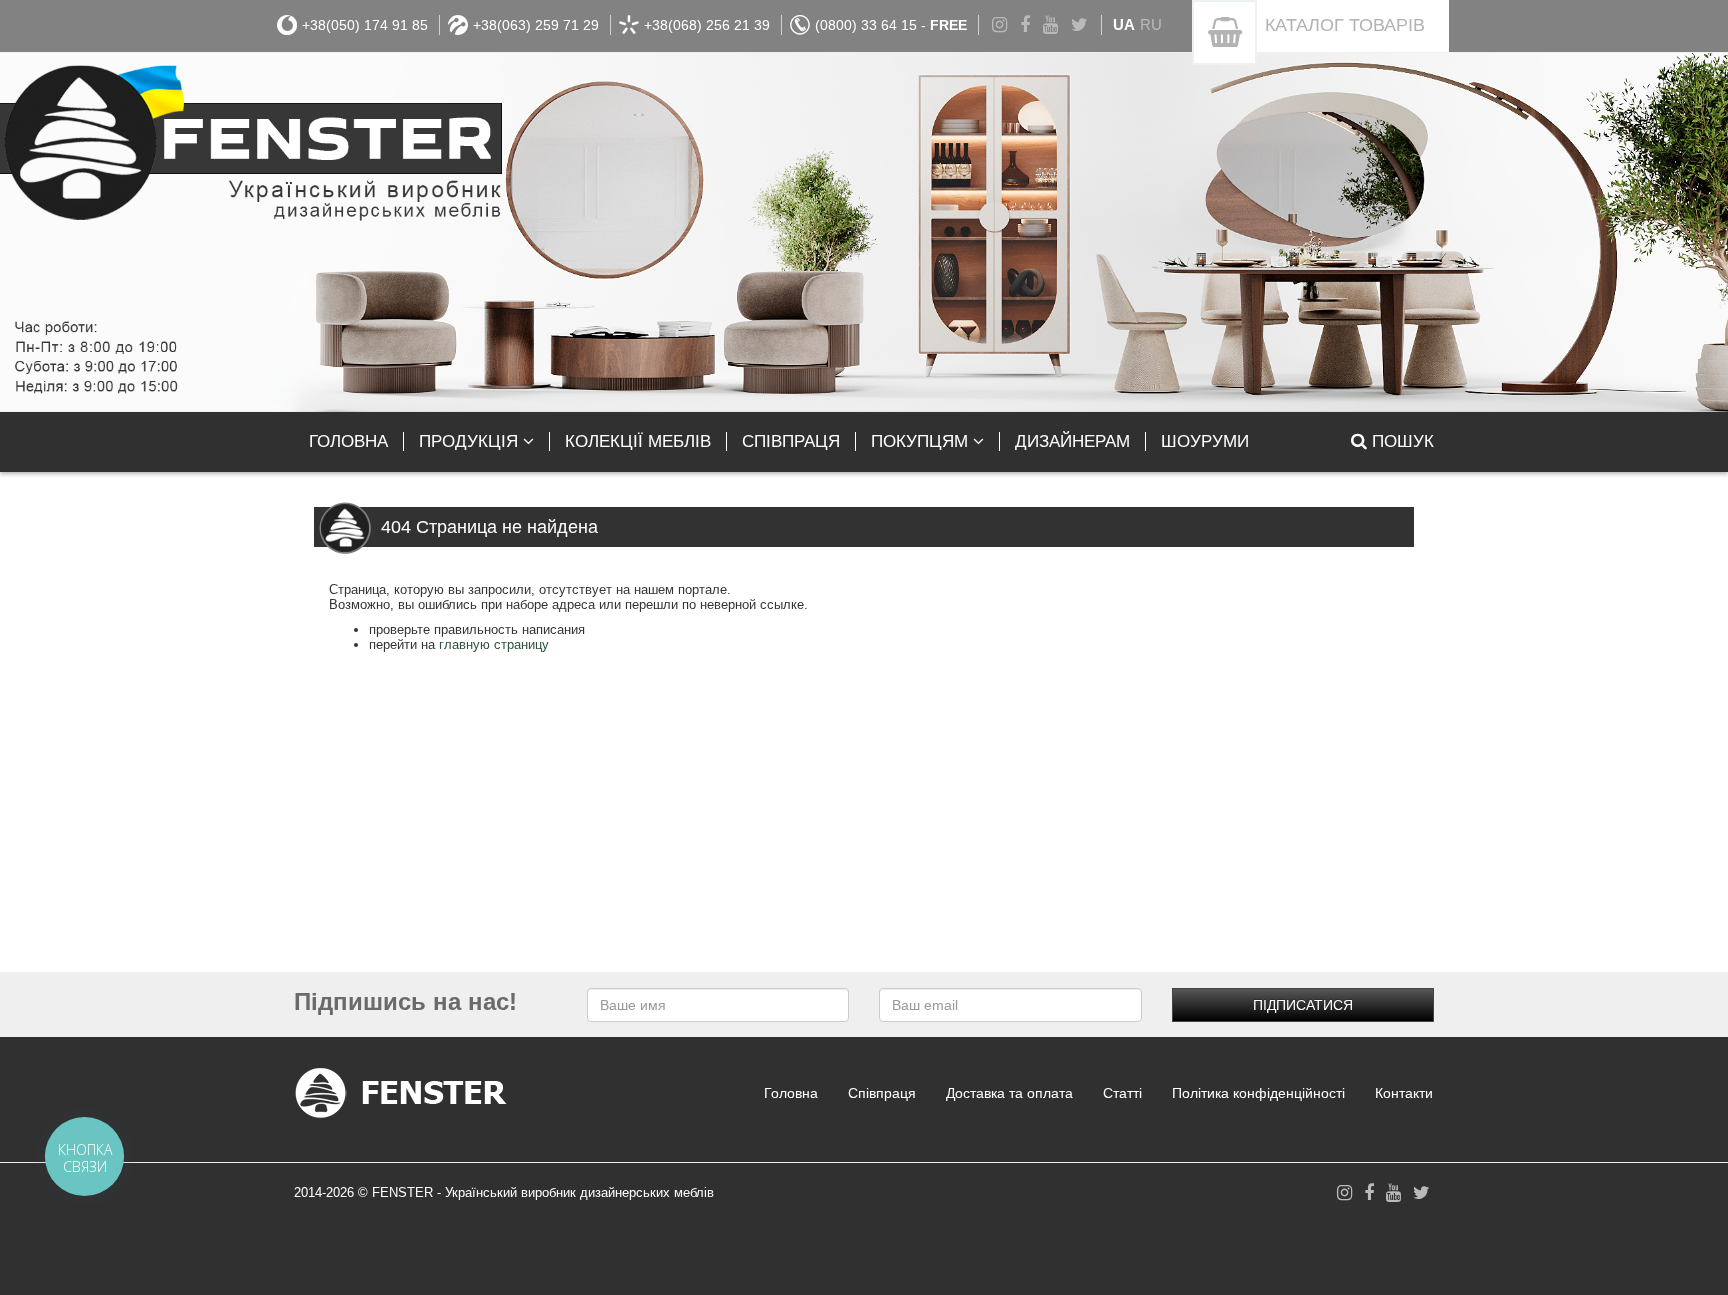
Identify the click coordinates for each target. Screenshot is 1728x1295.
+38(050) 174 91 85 (365, 25)
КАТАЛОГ (1345, 25)
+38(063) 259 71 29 (536, 25)
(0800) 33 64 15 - (891, 25)
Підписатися (1303, 1005)
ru (1151, 24)
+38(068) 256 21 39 (707, 25)
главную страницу (494, 644)
